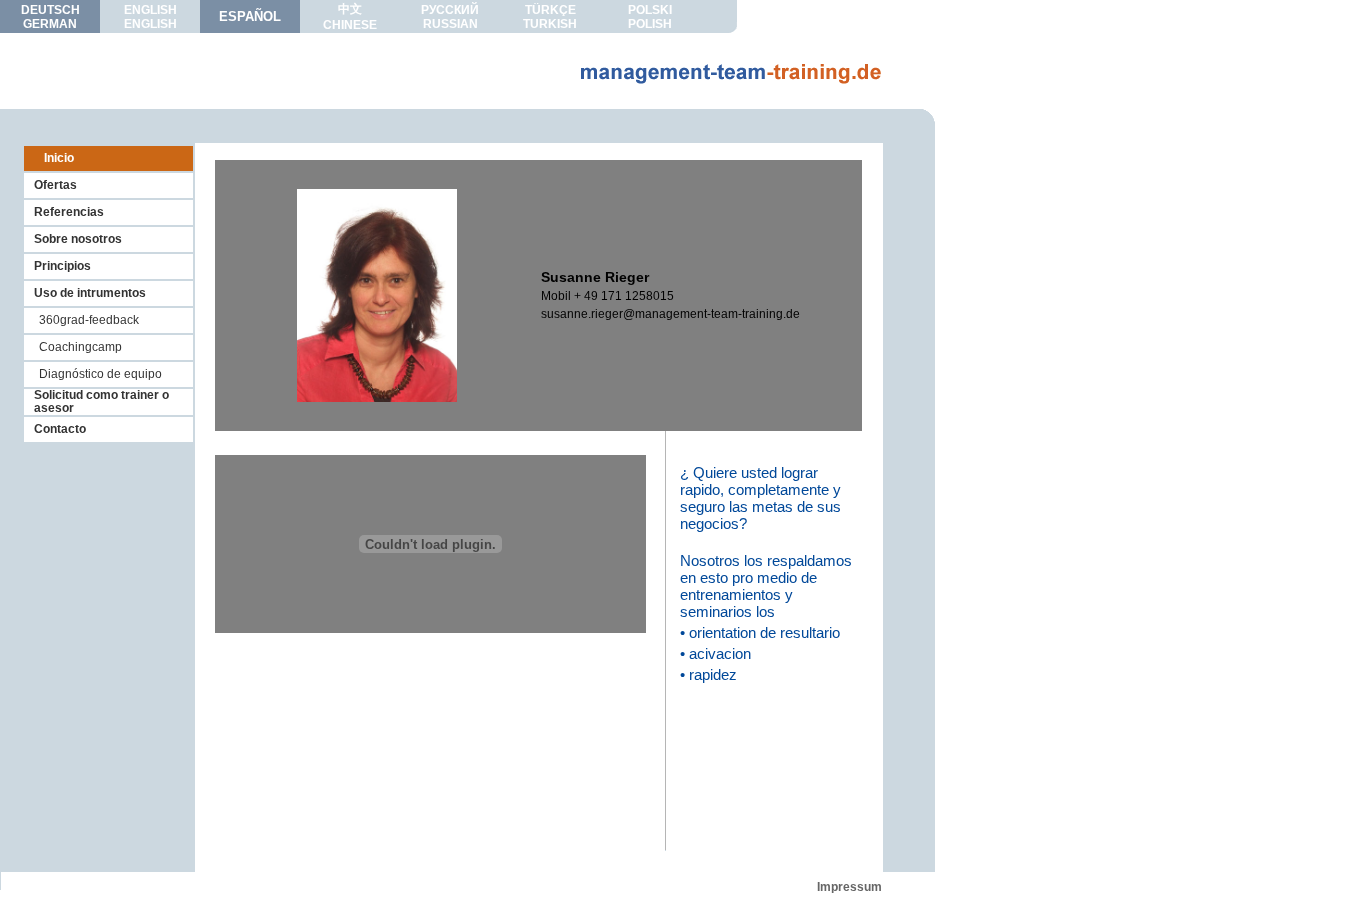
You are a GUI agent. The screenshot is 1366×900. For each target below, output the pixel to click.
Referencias (69, 212)
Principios (62, 266)
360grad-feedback (89, 320)
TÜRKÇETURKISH (550, 17)
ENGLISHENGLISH (150, 17)
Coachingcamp (80, 347)
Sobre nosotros (78, 239)
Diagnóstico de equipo (100, 374)
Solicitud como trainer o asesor (101, 401)
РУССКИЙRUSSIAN (450, 17)
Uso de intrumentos (90, 293)
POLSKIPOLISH (650, 17)
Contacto (60, 429)
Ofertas (55, 185)
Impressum (849, 887)
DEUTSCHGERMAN (50, 17)
